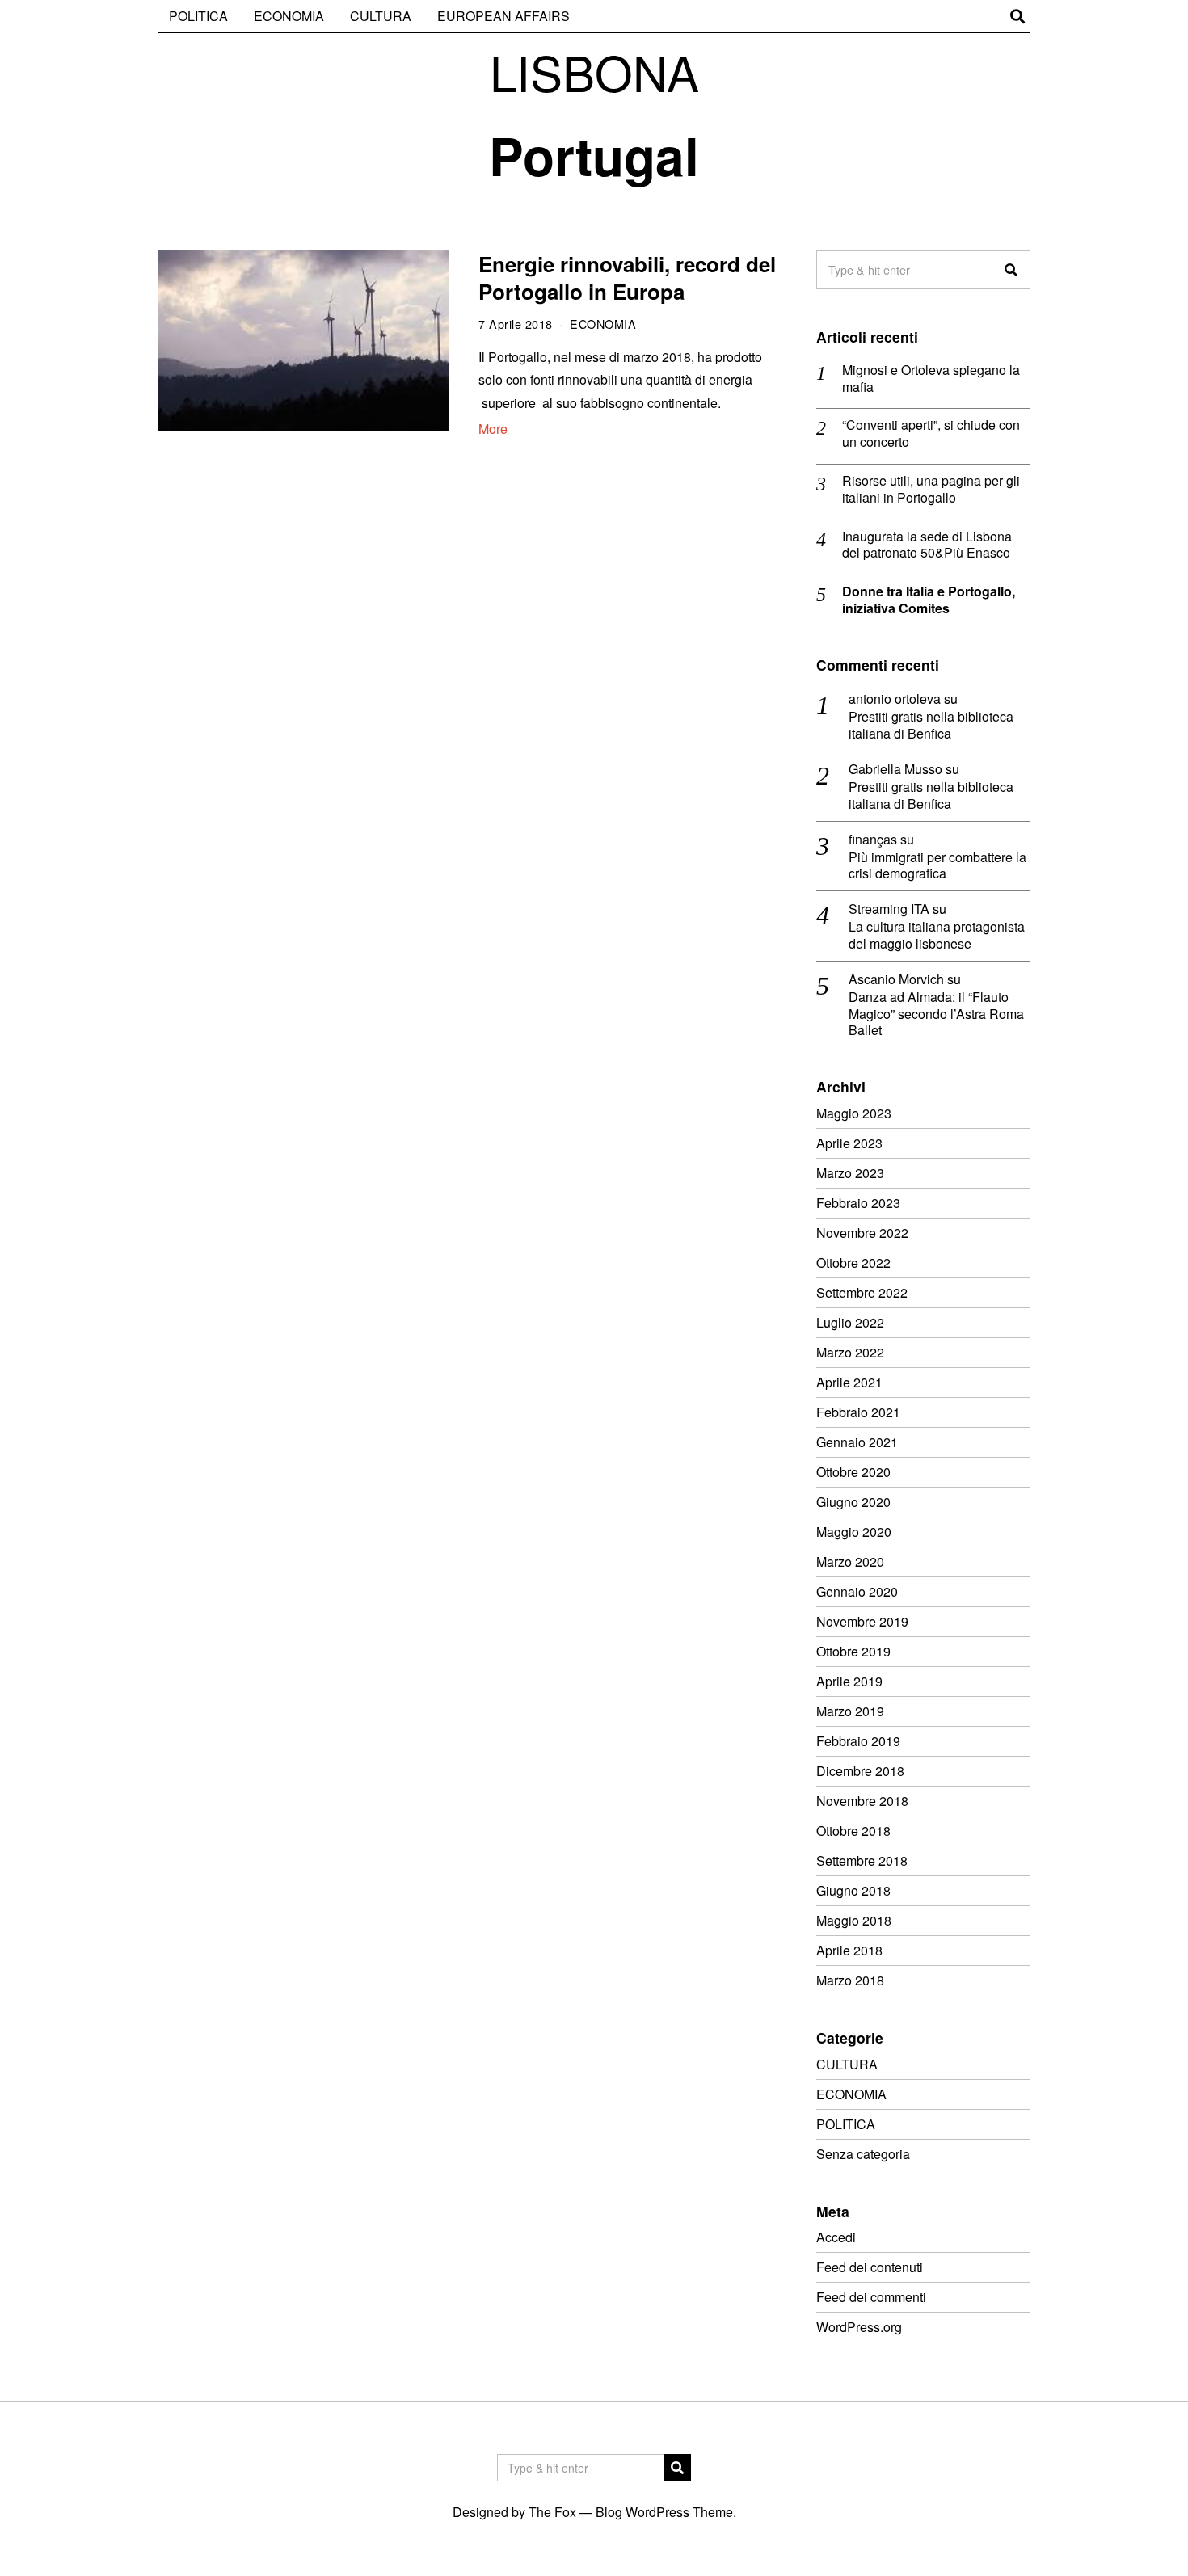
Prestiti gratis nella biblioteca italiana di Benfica (931, 726)
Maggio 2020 (854, 1532)
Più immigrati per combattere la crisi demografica (937, 866)
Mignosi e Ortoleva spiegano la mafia (931, 379)
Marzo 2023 (850, 1173)
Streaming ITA (889, 909)
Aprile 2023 (849, 1143)
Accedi (836, 2237)
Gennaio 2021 (857, 1442)
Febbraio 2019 (858, 1741)
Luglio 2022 (850, 1322)
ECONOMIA (289, 16)
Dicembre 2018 (860, 1771)
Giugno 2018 (853, 1890)
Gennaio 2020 (857, 1591)
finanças (873, 839)
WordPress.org (859, 2327)
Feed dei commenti (871, 2297)
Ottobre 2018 (853, 1831)
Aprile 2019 (849, 1681)
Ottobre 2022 (853, 1263)
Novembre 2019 (862, 1621)
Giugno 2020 (853, 1502)
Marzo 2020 (850, 1562)
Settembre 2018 (862, 1860)
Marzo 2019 (850, 1711)
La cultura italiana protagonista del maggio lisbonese (937, 936)
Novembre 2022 (862, 1233)
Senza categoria (863, 2154)
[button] (1011, 270)
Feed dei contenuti (870, 2267)
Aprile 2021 (849, 1382)
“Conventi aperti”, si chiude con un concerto (931, 434)
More (493, 429)
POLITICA (198, 16)
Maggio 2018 (854, 1920)
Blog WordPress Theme (664, 2512)
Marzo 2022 (850, 1352)
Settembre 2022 (862, 1292)
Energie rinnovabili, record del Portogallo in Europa (627, 278)
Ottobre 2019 (853, 1651)
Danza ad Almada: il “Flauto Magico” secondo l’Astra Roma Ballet (936, 1014)
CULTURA (381, 16)
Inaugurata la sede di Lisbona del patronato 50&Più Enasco (927, 545)
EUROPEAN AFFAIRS (503, 16)
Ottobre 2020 (853, 1472)
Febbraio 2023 (858, 1203)
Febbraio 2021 (858, 1412)
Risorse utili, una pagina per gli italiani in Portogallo (931, 490)
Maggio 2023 (854, 1113)
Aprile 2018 (849, 1950)
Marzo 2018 (850, 1980)
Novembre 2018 (862, 1801)
